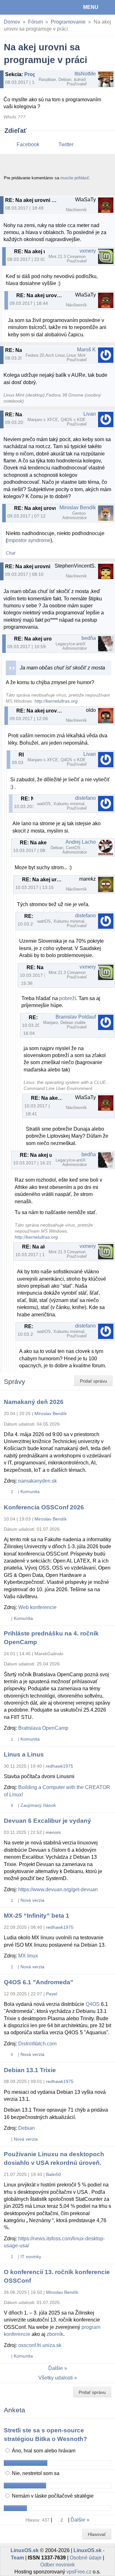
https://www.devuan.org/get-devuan (58, 1889)
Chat (11, 553)
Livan (90, 414)
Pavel (52, 1994)
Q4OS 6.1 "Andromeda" (38, 1982)
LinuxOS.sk (26, 7)
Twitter (66, 144)
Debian (27, 2128)
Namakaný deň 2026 (34, 1402)
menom (53, 1832)
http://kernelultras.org (56, 701)
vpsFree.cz (79, 2572)
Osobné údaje (86, 2558)
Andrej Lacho (81, 842)
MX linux (28, 1956)
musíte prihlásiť (75, 178)
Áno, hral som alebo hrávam (43, 2451)
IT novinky (31, 2257)
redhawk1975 (59, 1766)
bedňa (89, 638)
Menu (91, 7)
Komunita (30, 1492)
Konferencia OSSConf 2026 (44, 1507)
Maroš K (86, 350)
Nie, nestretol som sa (35, 2473)
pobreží (68, 998)
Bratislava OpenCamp (43, 1728)
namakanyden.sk (38, 1481)
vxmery (88, 251)
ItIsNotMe (85, 74)
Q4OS (93, 2004)
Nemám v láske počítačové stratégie (52, 2496)
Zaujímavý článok (38, 1805)
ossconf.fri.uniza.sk (40, 2345)
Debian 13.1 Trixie (30, 2070)
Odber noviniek (57, 2565)
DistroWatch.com (37, 2044)
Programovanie (68, 22)
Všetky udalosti (56, 2378)
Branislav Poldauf (76, 1017)
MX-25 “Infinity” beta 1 (37, 1916)
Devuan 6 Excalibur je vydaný (47, 1821)
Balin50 (54, 2174)
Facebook (28, 144)
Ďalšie (56, 2368)
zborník (55, 2334)
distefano (85, 798)
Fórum (35, 22)
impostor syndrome (29, 540)
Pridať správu (93, 1381)
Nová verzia (32, 1900)
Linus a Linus (24, 1754)
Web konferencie (37, 1607)
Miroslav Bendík (78, 508)
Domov (12, 22)
